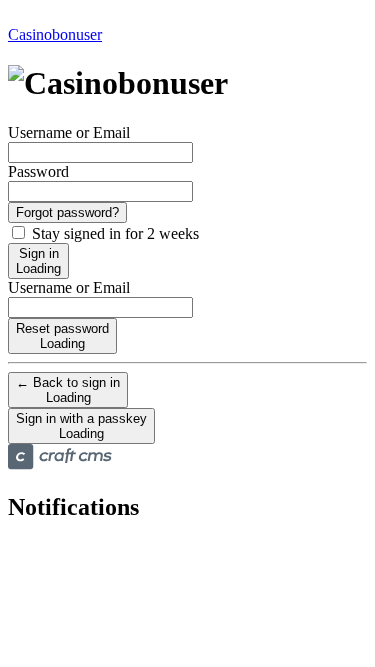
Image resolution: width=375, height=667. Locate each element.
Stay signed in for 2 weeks (113, 233)
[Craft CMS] (60, 464)
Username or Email (69, 132)
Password (38, 171)
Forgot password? (67, 212)
